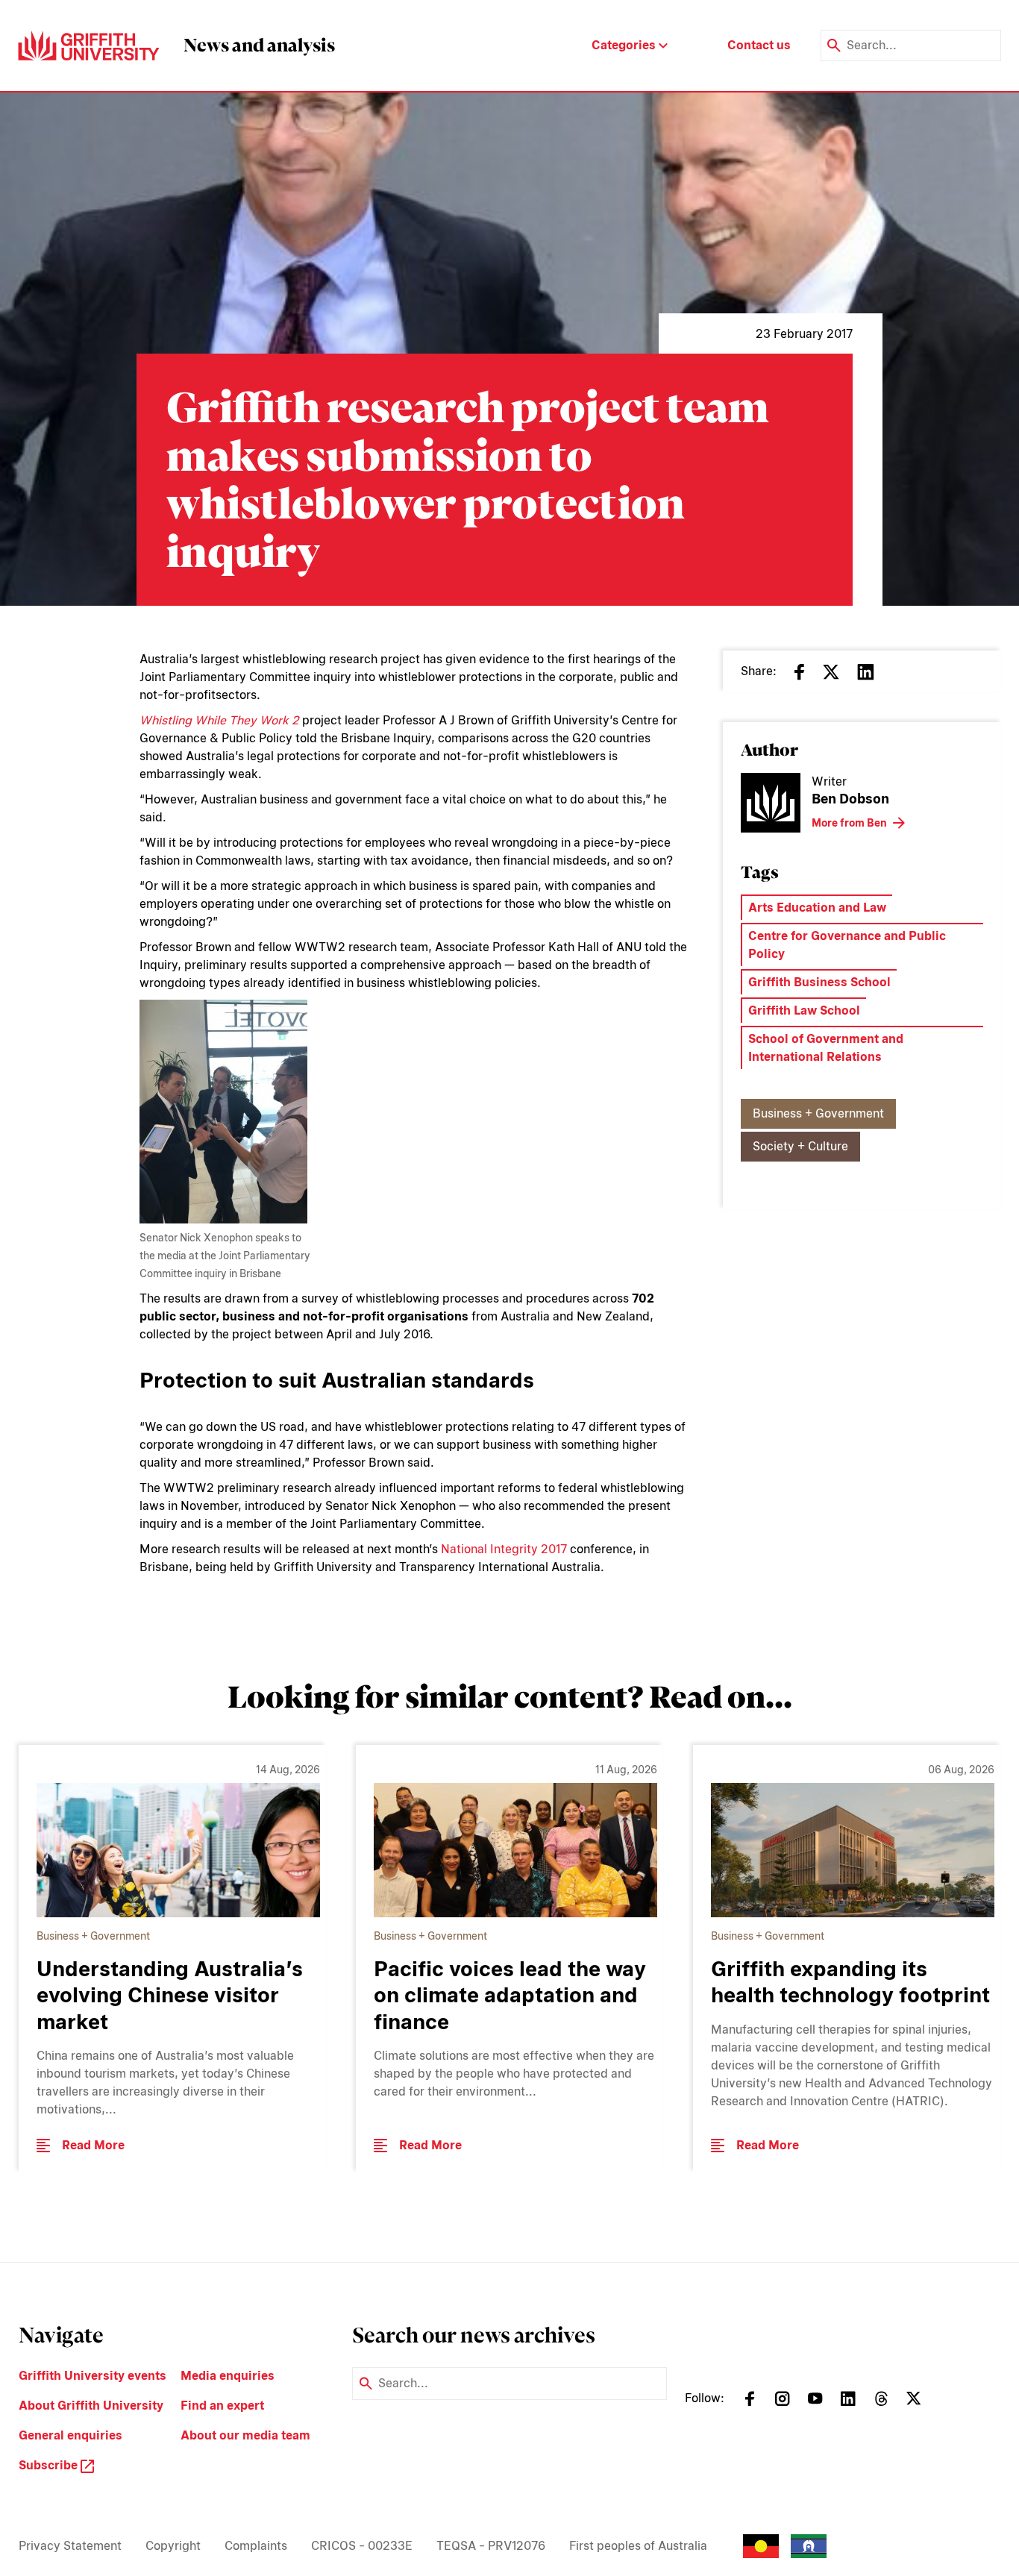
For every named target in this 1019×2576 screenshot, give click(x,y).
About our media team (245, 2435)
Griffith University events (93, 2376)
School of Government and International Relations (826, 1048)
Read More (93, 2145)
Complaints (256, 2546)
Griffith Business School (819, 982)
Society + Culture (800, 1146)
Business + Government (818, 1113)
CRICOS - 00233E (362, 2546)
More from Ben (849, 823)
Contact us (759, 45)
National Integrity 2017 (504, 1549)
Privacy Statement (70, 2546)
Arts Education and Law (817, 908)
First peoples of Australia (638, 2546)
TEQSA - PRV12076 (491, 2546)
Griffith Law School (804, 1010)
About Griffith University (91, 2406)
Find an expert (222, 2406)
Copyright (173, 2546)
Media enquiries (228, 2376)
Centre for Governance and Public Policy (847, 945)
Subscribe (50, 2465)
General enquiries (70, 2435)
